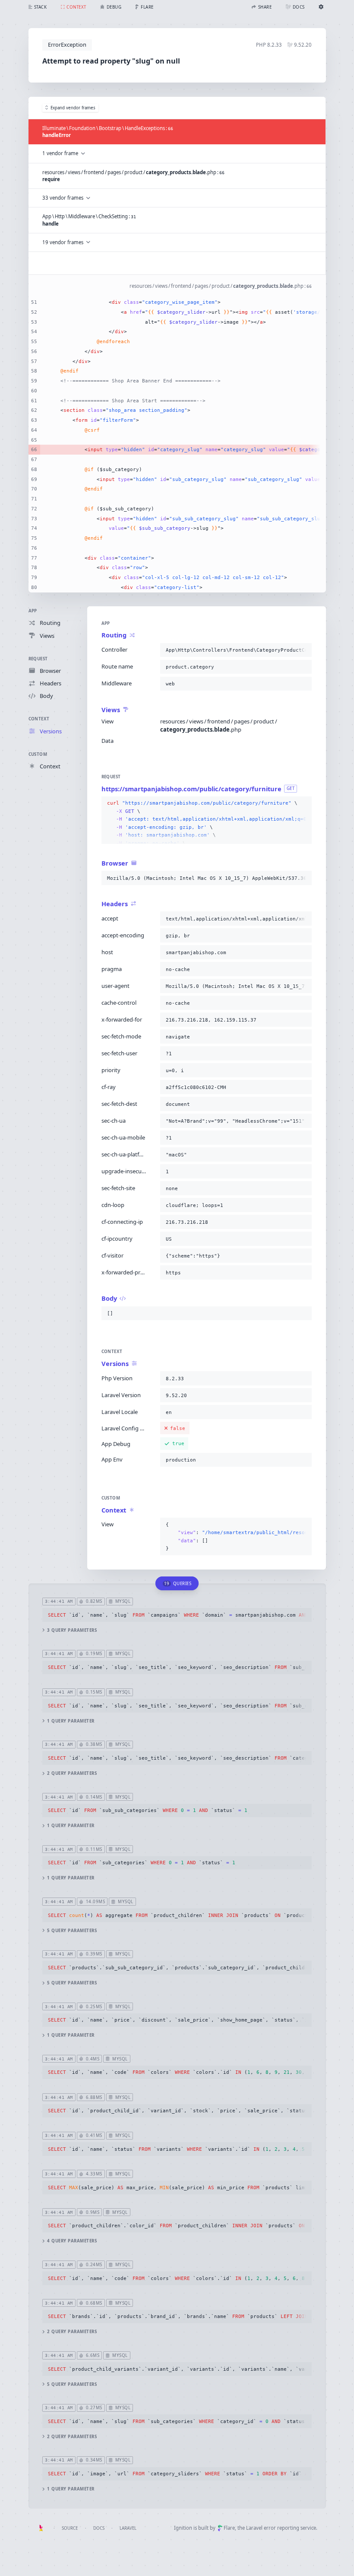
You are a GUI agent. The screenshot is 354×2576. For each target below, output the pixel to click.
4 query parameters (72, 2241)
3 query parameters (72, 1630)
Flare (229, 2528)
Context (39, 719)
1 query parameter (71, 1721)
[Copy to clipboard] (303, 650)
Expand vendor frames (73, 108)
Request (38, 659)
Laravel (128, 2528)
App (33, 611)
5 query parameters (72, 1931)
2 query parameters (72, 1773)
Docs (99, 2528)
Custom (38, 754)
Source (70, 2528)
